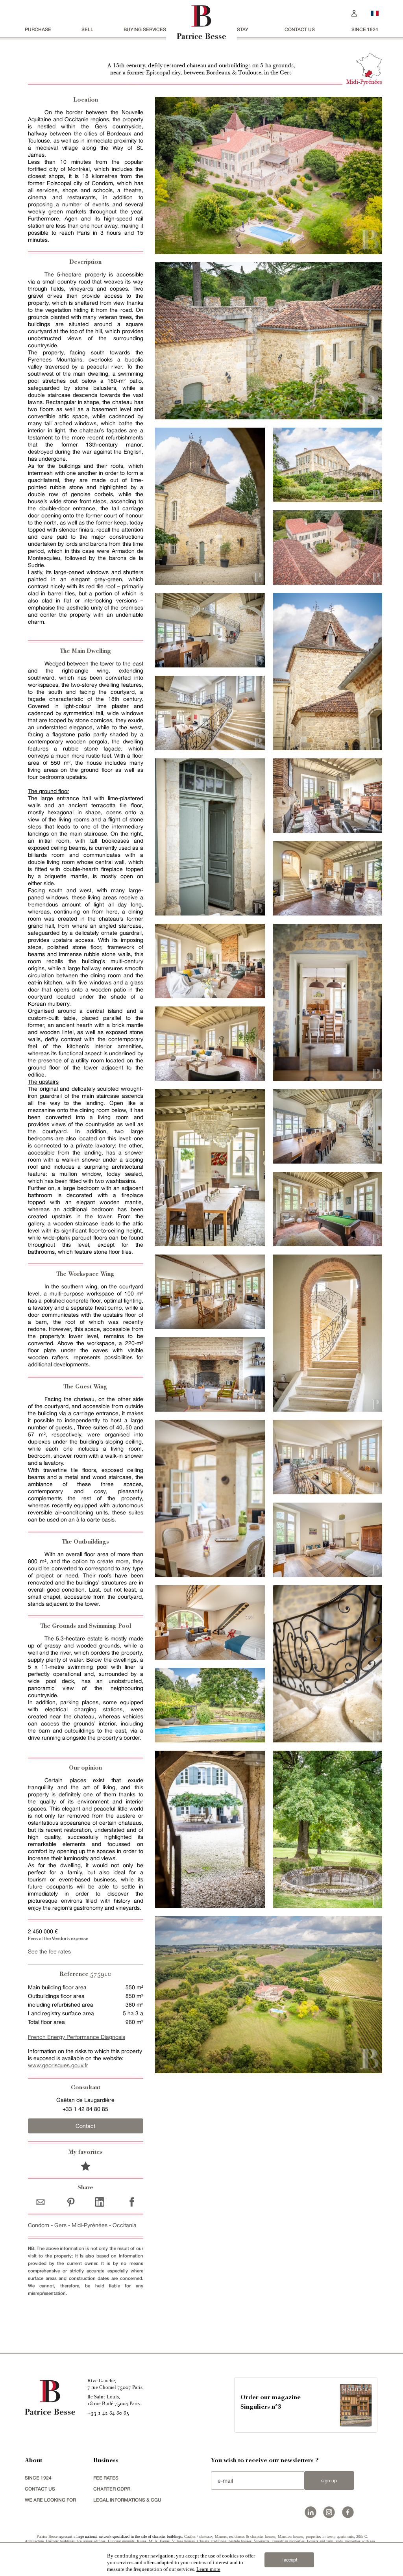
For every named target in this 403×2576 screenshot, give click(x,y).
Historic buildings (60, 2541)
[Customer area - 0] (354, 12)
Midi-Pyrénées (90, 2225)
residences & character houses (252, 2536)
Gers (60, 2225)
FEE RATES (106, 2478)
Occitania (125, 2225)
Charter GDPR (112, 2489)
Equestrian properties (288, 2541)
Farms (165, 2541)
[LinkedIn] (100, 2202)
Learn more (208, 2569)
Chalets (203, 2541)
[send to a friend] (42, 2202)
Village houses (183, 2541)
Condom (39, 2225)
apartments (345, 2536)
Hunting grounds (121, 2541)
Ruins (142, 2541)
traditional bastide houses (231, 2541)
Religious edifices (91, 2541)
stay (243, 29)
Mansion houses (291, 2536)
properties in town (320, 2536)
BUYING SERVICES (145, 29)
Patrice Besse (47, 2536)
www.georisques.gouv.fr (58, 2065)
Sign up (329, 2481)
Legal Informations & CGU (127, 2500)
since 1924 (365, 29)
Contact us (300, 29)
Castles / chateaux (198, 2536)
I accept (289, 2560)
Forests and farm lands (325, 2541)
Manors (221, 2536)
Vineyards (262, 2541)
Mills (153, 2541)
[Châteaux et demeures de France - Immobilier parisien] (375, 12)
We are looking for (50, 2500)
